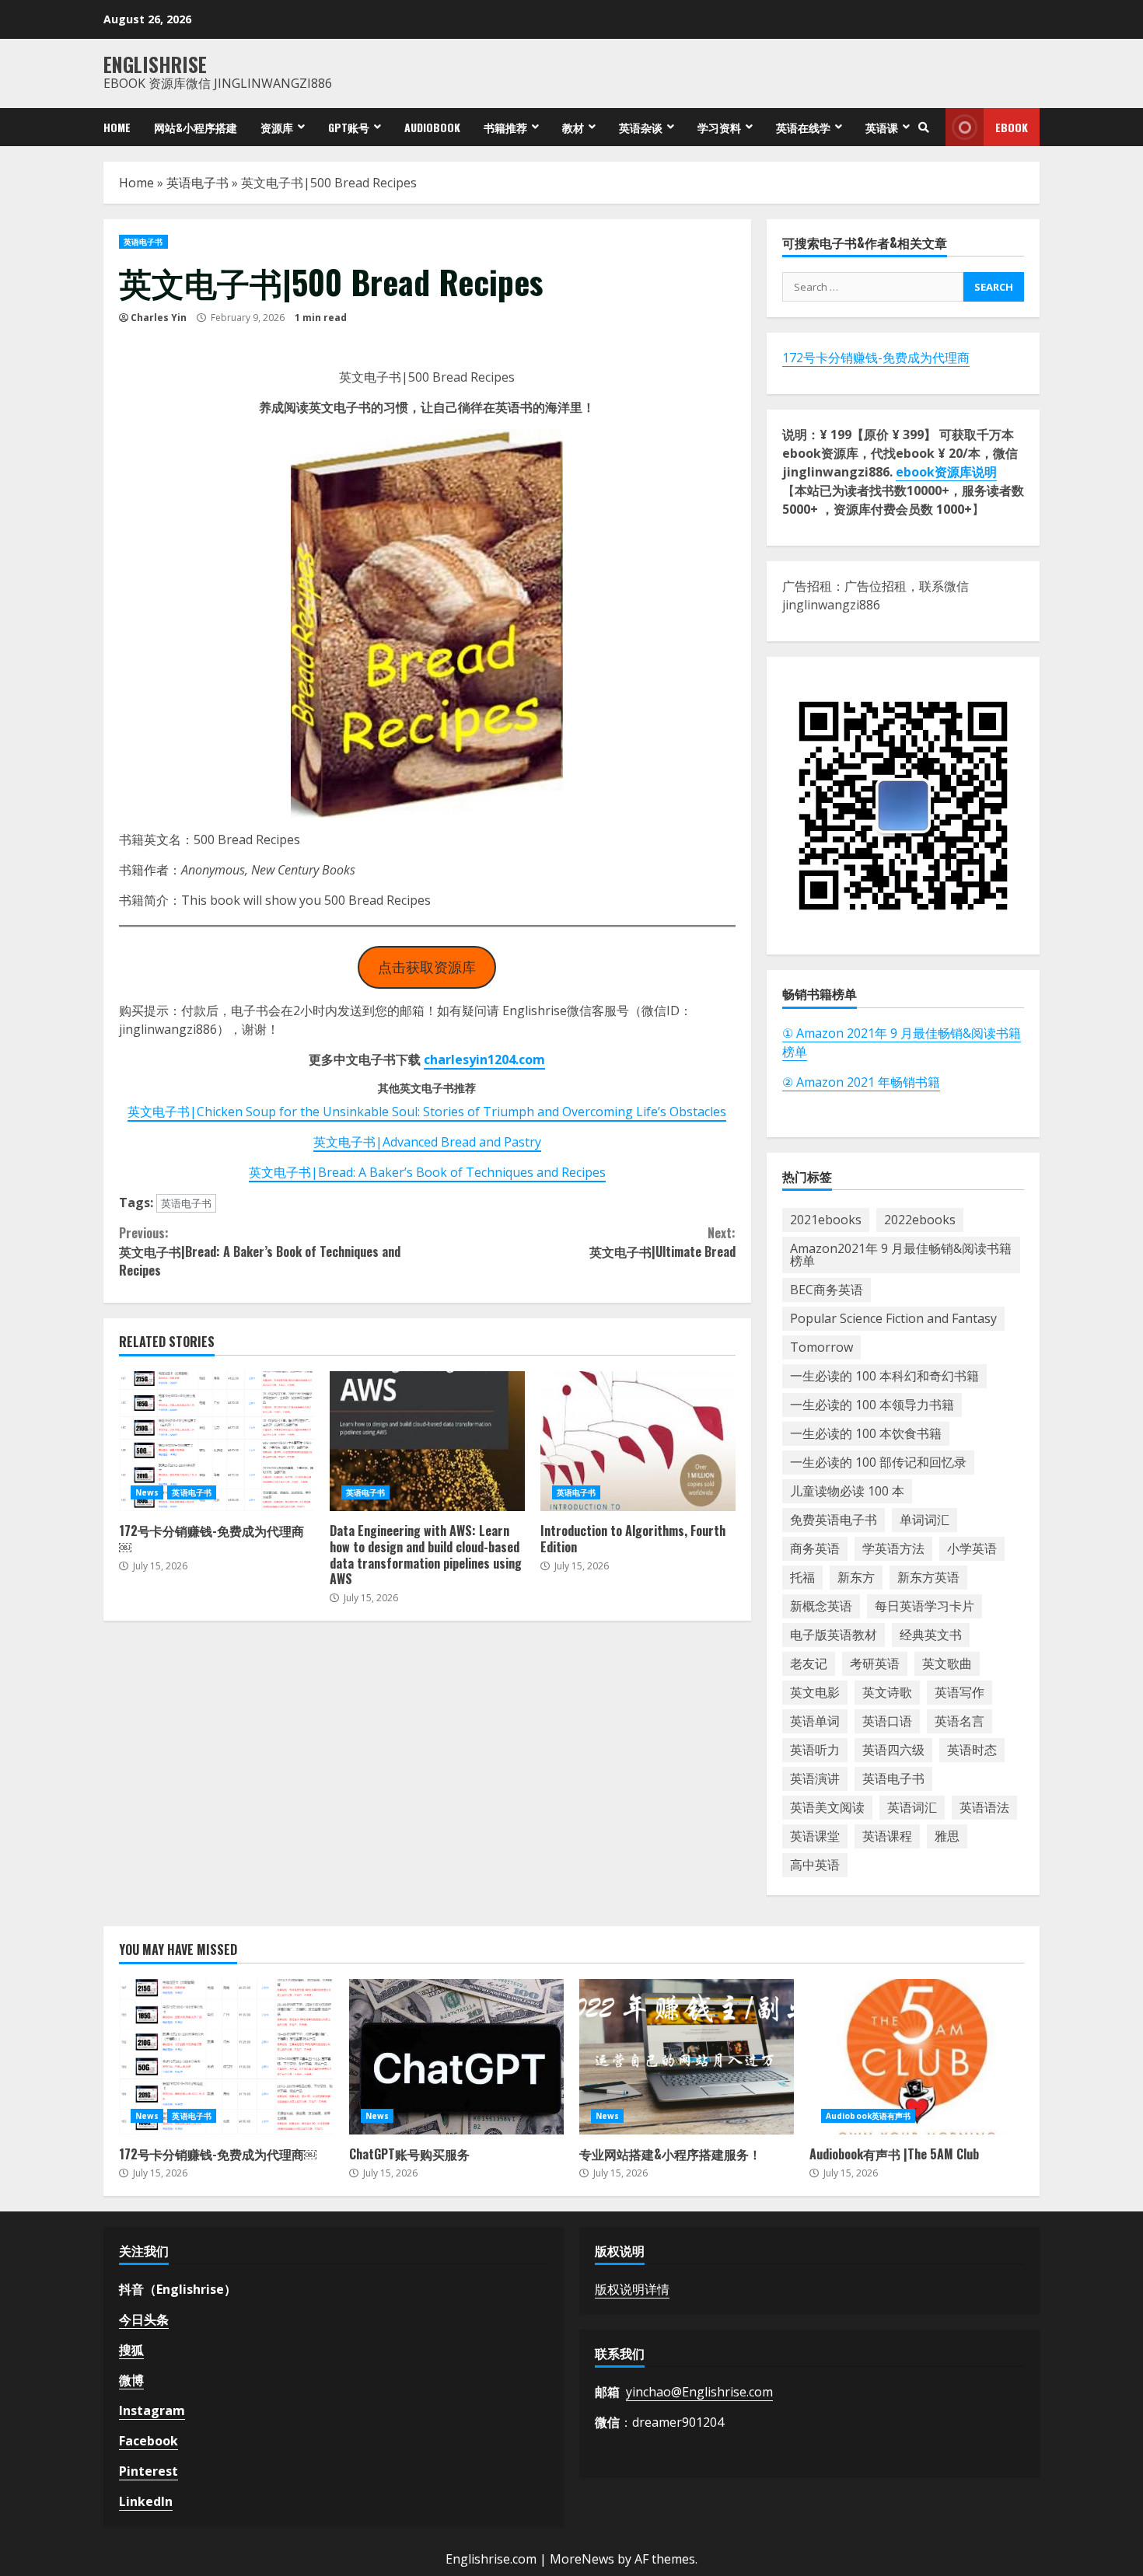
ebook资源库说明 (946, 472)
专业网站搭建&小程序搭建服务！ (687, 2057)
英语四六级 (893, 1750)
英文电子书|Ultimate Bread (662, 1242)
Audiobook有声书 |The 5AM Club (917, 2057)
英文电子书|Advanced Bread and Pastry (427, 1142)
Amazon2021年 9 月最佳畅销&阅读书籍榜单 (901, 1255)
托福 (802, 1577)
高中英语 (815, 1865)
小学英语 (972, 1548)
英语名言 (959, 1721)
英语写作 (959, 1692)
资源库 (277, 127)
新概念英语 (821, 1606)
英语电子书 (197, 183)
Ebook (1012, 127)
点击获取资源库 (427, 967)
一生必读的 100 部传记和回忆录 (878, 1462)
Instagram (152, 2410)
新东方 (856, 1577)
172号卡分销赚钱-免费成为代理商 (876, 358)
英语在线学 (803, 127)
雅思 (947, 1836)
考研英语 (875, 1663)
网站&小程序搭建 (196, 127)
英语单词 (815, 1721)
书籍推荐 (505, 127)
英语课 (882, 127)
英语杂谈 (641, 127)
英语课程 (887, 1836)
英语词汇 (912, 1807)
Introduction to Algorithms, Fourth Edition (638, 1441)
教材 (573, 127)
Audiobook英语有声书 (868, 2116)
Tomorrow (821, 1347)
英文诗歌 (887, 1692)
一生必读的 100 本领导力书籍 (872, 1405)
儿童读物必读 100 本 (847, 1491)
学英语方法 (893, 1548)
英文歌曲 (947, 1663)
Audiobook (432, 127)
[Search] (924, 127)
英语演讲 (815, 1778)
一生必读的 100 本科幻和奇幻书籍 (884, 1376)
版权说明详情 (632, 2289)
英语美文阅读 (827, 1807)
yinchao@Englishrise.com (699, 2392)
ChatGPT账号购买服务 (456, 2057)
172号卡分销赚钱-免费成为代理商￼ (217, 1441)
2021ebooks (826, 1220)
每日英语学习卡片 (925, 1606)
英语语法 (984, 1807)
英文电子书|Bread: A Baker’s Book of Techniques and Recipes (427, 1172)
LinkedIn (146, 2501)
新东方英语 (928, 1577)
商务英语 (815, 1548)
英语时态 (972, 1750)
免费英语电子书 (834, 1520)
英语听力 (815, 1750)
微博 (131, 2380)
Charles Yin (159, 318)
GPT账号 (349, 127)
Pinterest (149, 2471)
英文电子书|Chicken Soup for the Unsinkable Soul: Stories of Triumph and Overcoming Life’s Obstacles (427, 1112)
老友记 (809, 1663)
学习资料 (719, 127)
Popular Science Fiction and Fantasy (893, 1318)
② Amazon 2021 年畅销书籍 (861, 1082)
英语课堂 (815, 1836)
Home (117, 127)
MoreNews (582, 2559)
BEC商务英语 (827, 1290)
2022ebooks (920, 1220)
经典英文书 (931, 1635)
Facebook (149, 2441)
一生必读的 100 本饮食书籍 (866, 1433)
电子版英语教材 (834, 1635)
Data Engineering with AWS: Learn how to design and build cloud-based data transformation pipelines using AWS (427, 1441)
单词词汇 (925, 1520)
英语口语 (887, 1721)
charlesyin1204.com (484, 1059)
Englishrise (155, 64)
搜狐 (131, 2350)
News (147, 1492)
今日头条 (144, 2319)
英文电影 (815, 1692)
